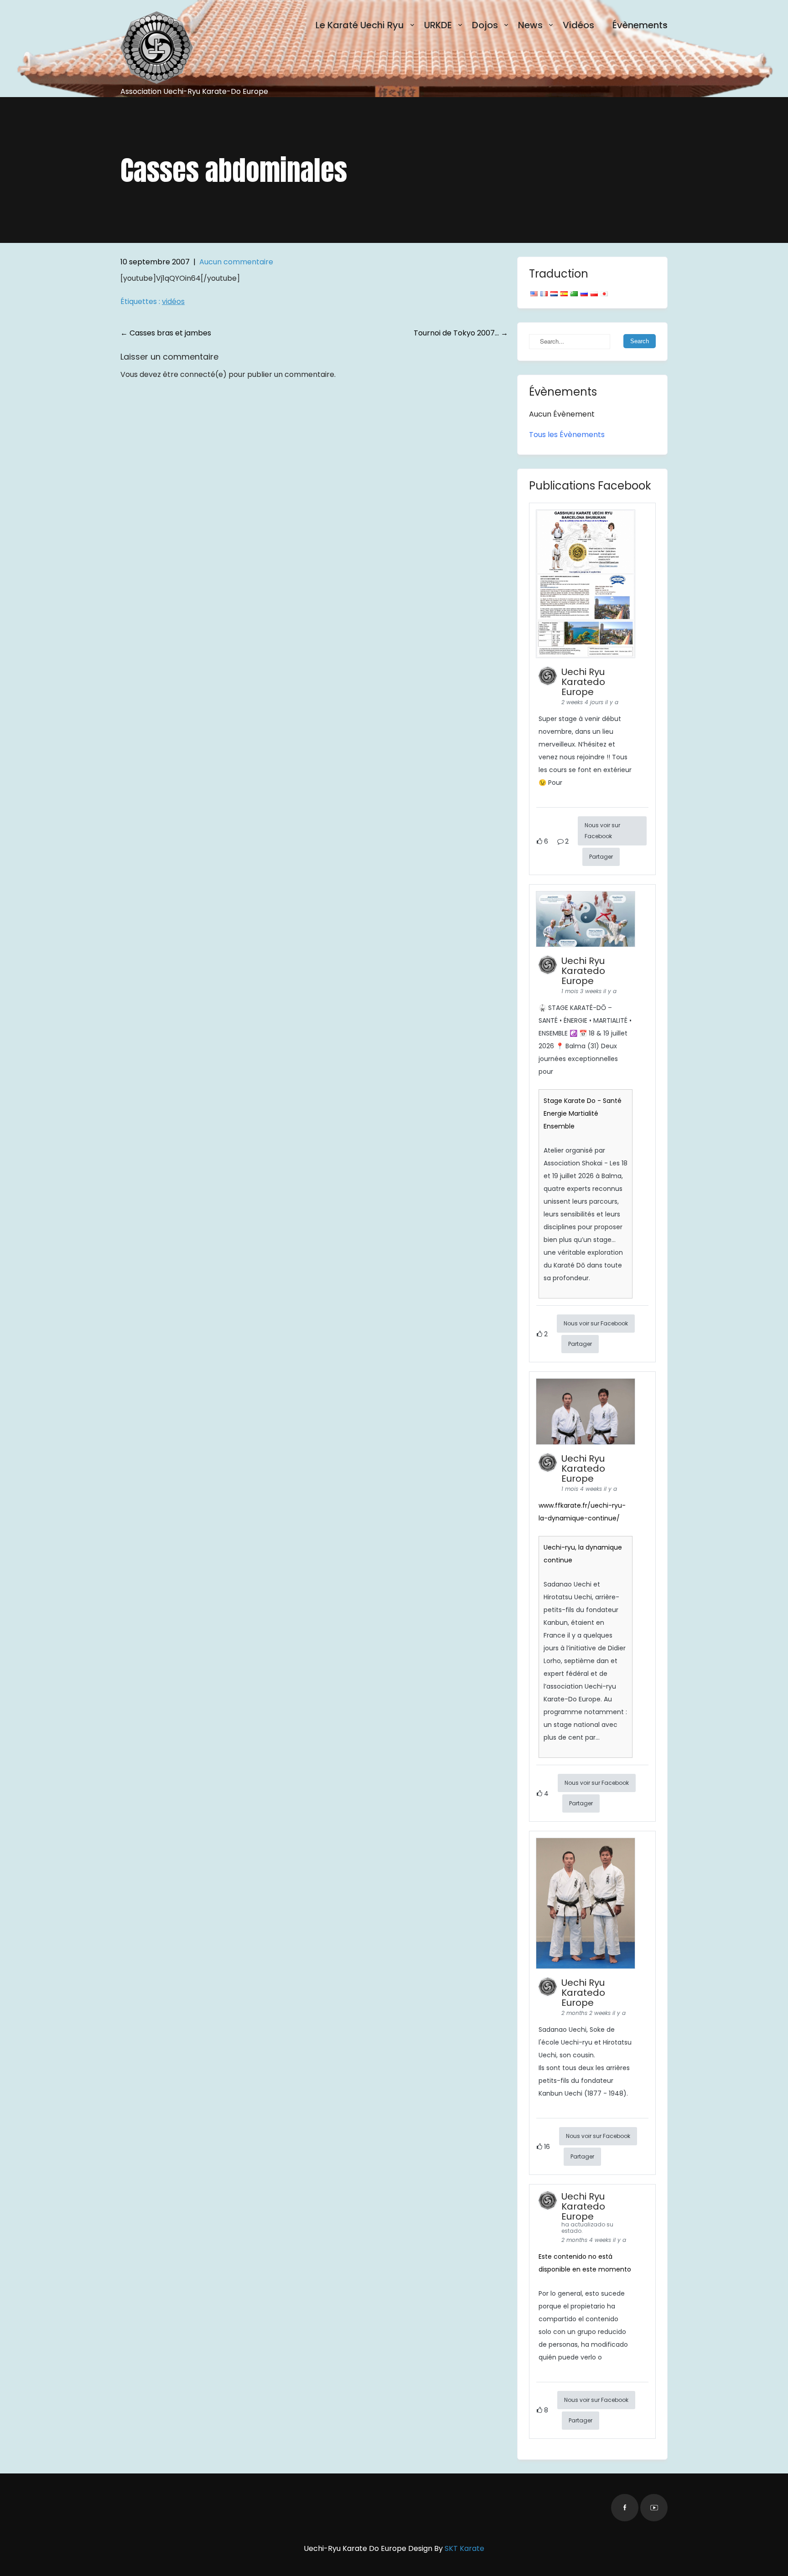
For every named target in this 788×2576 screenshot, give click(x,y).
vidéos (173, 301)
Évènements (640, 25)
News (530, 25)
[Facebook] (625, 2508)
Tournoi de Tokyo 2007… (461, 333)
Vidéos (578, 25)
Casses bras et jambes (166, 333)
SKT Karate (464, 2548)
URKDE (438, 25)
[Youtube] (654, 2508)
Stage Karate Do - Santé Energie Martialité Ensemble (583, 1113)
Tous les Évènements (567, 435)
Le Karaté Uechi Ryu (360, 25)
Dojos (485, 25)
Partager (601, 857)
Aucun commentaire (236, 262)
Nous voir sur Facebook (602, 831)
